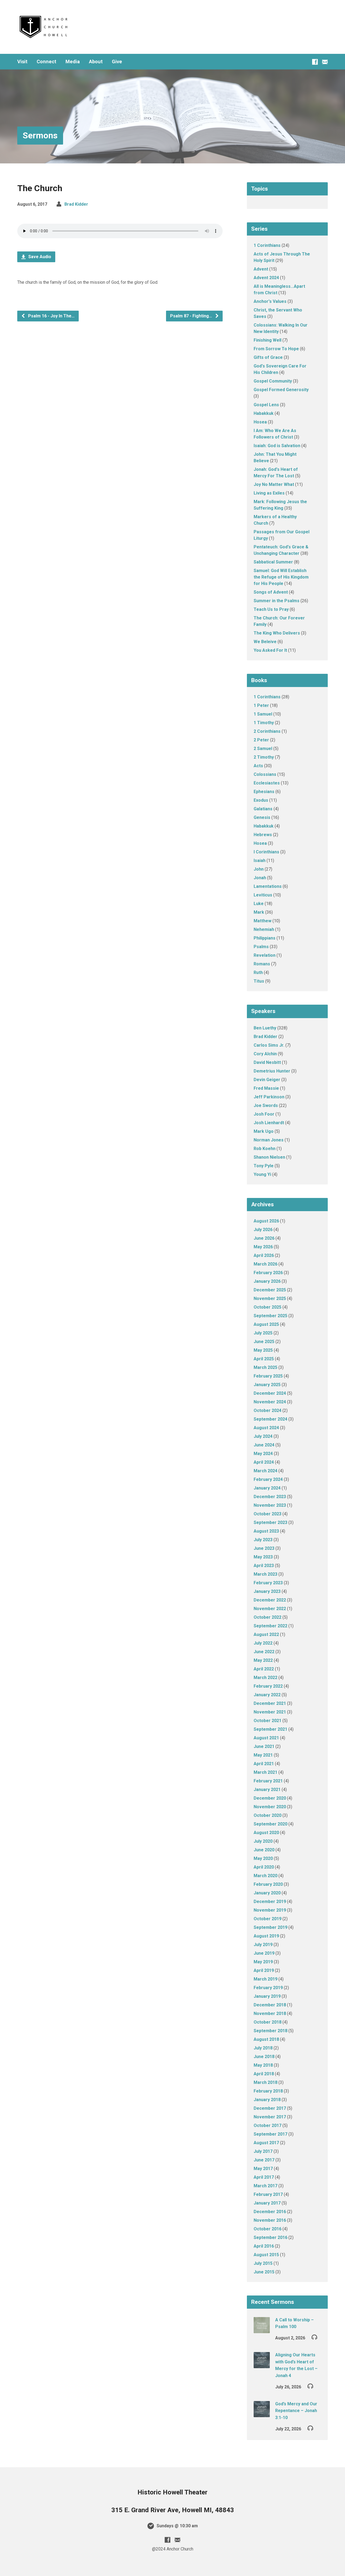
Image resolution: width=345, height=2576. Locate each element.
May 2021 (263, 1755)
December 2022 (270, 1600)
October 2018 (268, 2022)
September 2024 (270, 1419)
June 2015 (264, 2272)
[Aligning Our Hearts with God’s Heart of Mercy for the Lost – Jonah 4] (262, 2365)
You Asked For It (270, 650)
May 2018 (263, 2065)
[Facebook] (315, 62)
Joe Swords (266, 1105)
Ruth (258, 972)
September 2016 (270, 2237)
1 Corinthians (267, 245)
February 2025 (268, 1376)
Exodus (261, 800)
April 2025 (264, 1359)
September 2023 (270, 1522)
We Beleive (265, 642)
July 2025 (263, 1333)
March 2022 (265, 1678)
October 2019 (268, 1919)
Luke (259, 904)
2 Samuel (263, 749)
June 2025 (264, 1342)
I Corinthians (266, 852)
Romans (262, 964)
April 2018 (264, 2074)
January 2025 (267, 1385)
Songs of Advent (271, 592)
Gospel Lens (266, 405)
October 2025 (268, 1307)
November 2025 (270, 1298)
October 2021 (268, 1721)
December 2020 (270, 1798)
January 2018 (267, 2100)
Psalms (261, 947)
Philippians (265, 938)
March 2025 (265, 1367)
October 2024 (268, 1410)
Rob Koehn (265, 1149)
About (96, 62)
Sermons (40, 135)
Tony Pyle (264, 1166)
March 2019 (265, 1979)
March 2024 (265, 1471)
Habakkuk (264, 413)
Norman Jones (269, 1140)
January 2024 (267, 1488)
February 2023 (268, 1583)
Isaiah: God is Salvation (277, 446)
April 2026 (264, 1255)
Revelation (265, 955)
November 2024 (270, 1402)
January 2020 (267, 1893)
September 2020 (270, 1824)
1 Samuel (263, 714)
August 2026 (266, 1221)
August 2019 (266, 1936)
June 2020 (264, 1850)
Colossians (265, 774)
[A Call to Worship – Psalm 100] (262, 2330)
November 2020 (270, 1807)
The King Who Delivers (277, 633)
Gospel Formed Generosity (281, 390)
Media (73, 62)
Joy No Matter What (274, 484)
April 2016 (264, 2246)
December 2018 (270, 2005)
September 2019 (270, 1927)
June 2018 (264, 2057)
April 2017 (264, 2177)
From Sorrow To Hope (276, 349)
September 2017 (270, 2134)
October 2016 (268, 2229)
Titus (259, 981)
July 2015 (263, 2263)
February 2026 (268, 1273)
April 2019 (264, 1970)
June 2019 (264, 1953)
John (259, 869)
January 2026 (267, 1281)
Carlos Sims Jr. (269, 1045)
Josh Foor (264, 1114)
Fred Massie (266, 1088)
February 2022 (268, 1686)
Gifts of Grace (268, 357)
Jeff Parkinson (269, 1097)
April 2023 (264, 1566)
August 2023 (266, 1531)
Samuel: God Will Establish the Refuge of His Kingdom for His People (281, 577)
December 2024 (270, 1393)
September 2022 (270, 1626)
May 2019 (263, 1962)
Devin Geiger (267, 1080)
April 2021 (264, 1764)
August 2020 (266, 1833)
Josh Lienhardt (269, 1123)
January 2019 (267, 1996)
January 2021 (267, 1790)
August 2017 (266, 2143)
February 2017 (268, 2194)
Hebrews (263, 835)
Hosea (260, 422)
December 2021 (270, 1703)
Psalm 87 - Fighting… (192, 316)
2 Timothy (264, 757)
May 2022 (263, 1660)
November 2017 (270, 2117)
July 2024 (263, 1436)
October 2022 (268, 1617)
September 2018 (270, 2031)
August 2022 (266, 1634)
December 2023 (270, 1497)
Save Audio (39, 257)
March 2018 (265, 2082)
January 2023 (267, 1591)
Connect (46, 62)
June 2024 (264, 1445)
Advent (261, 269)
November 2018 (270, 2014)
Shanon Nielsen (269, 1157)
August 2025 (266, 1324)
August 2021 (266, 1738)
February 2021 (268, 1781)
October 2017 (268, 2125)
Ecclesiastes (267, 783)
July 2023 (263, 1540)
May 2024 (263, 1454)
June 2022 (264, 1652)
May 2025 (263, 1350)
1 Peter (261, 705)
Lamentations (268, 886)
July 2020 (263, 1841)
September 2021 (270, 1729)
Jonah (260, 878)
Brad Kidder (76, 204)
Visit (22, 62)
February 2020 (268, 1884)
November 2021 (270, 1712)
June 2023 (264, 1548)
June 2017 (264, 2160)
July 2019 (263, 1945)
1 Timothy (264, 723)
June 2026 (264, 1238)
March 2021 (265, 1772)
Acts (258, 766)
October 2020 (268, 1815)
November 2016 (270, 2220)
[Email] (325, 62)
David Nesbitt (267, 1062)
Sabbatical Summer (273, 562)
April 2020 (264, 1867)
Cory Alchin (265, 1054)
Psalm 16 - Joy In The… (51, 316)
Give (117, 62)
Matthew (263, 921)
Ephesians (264, 792)
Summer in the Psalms (277, 601)
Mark (259, 912)
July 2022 (263, 1643)
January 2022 (267, 1695)
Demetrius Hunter (272, 1071)
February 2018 (268, 2091)
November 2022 (270, 1609)
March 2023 (265, 1574)
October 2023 (268, 1514)
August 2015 (266, 2255)
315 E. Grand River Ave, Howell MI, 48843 (173, 2510)
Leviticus (263, 895)
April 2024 (264, 1462)
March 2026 (265, 1264)
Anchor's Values (270, 301)
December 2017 (270, 2108)
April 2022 (264, 1669)
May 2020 (263, 1858)
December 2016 (270, 2212)
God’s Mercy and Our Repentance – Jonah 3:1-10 (296, 2411)
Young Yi (262, 1174)
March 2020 (265, 1876)
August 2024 (266, 1428)
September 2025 (270, 1316)
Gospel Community (273, 381)
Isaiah (260, 861)
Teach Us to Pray (271, 609)
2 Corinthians (267, 731)
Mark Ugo (264, 1131)
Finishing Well (268, 340)
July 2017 (263, 2151)
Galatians (263, 809)
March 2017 (265, 2186)
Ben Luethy (265, 1028)
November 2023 (270, 1505)
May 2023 (263, 1557)
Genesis (262, 817)
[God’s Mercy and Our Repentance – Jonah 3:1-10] (262, 2414)
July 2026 (263, 1230)
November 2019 (270, 1910)
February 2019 (268, 1988)
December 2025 (270, 1290)
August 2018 (266, 2039)
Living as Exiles (269, 493)
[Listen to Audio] (314, 2337)
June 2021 (264, 1746)
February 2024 (268, 1479)
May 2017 (263, 2169)
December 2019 (270, 1902)
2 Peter (261, 740)
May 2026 (263, 1247)
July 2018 (263, 2048)
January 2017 (267, 2203)
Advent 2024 (266, 278)
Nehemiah (264, 929)
